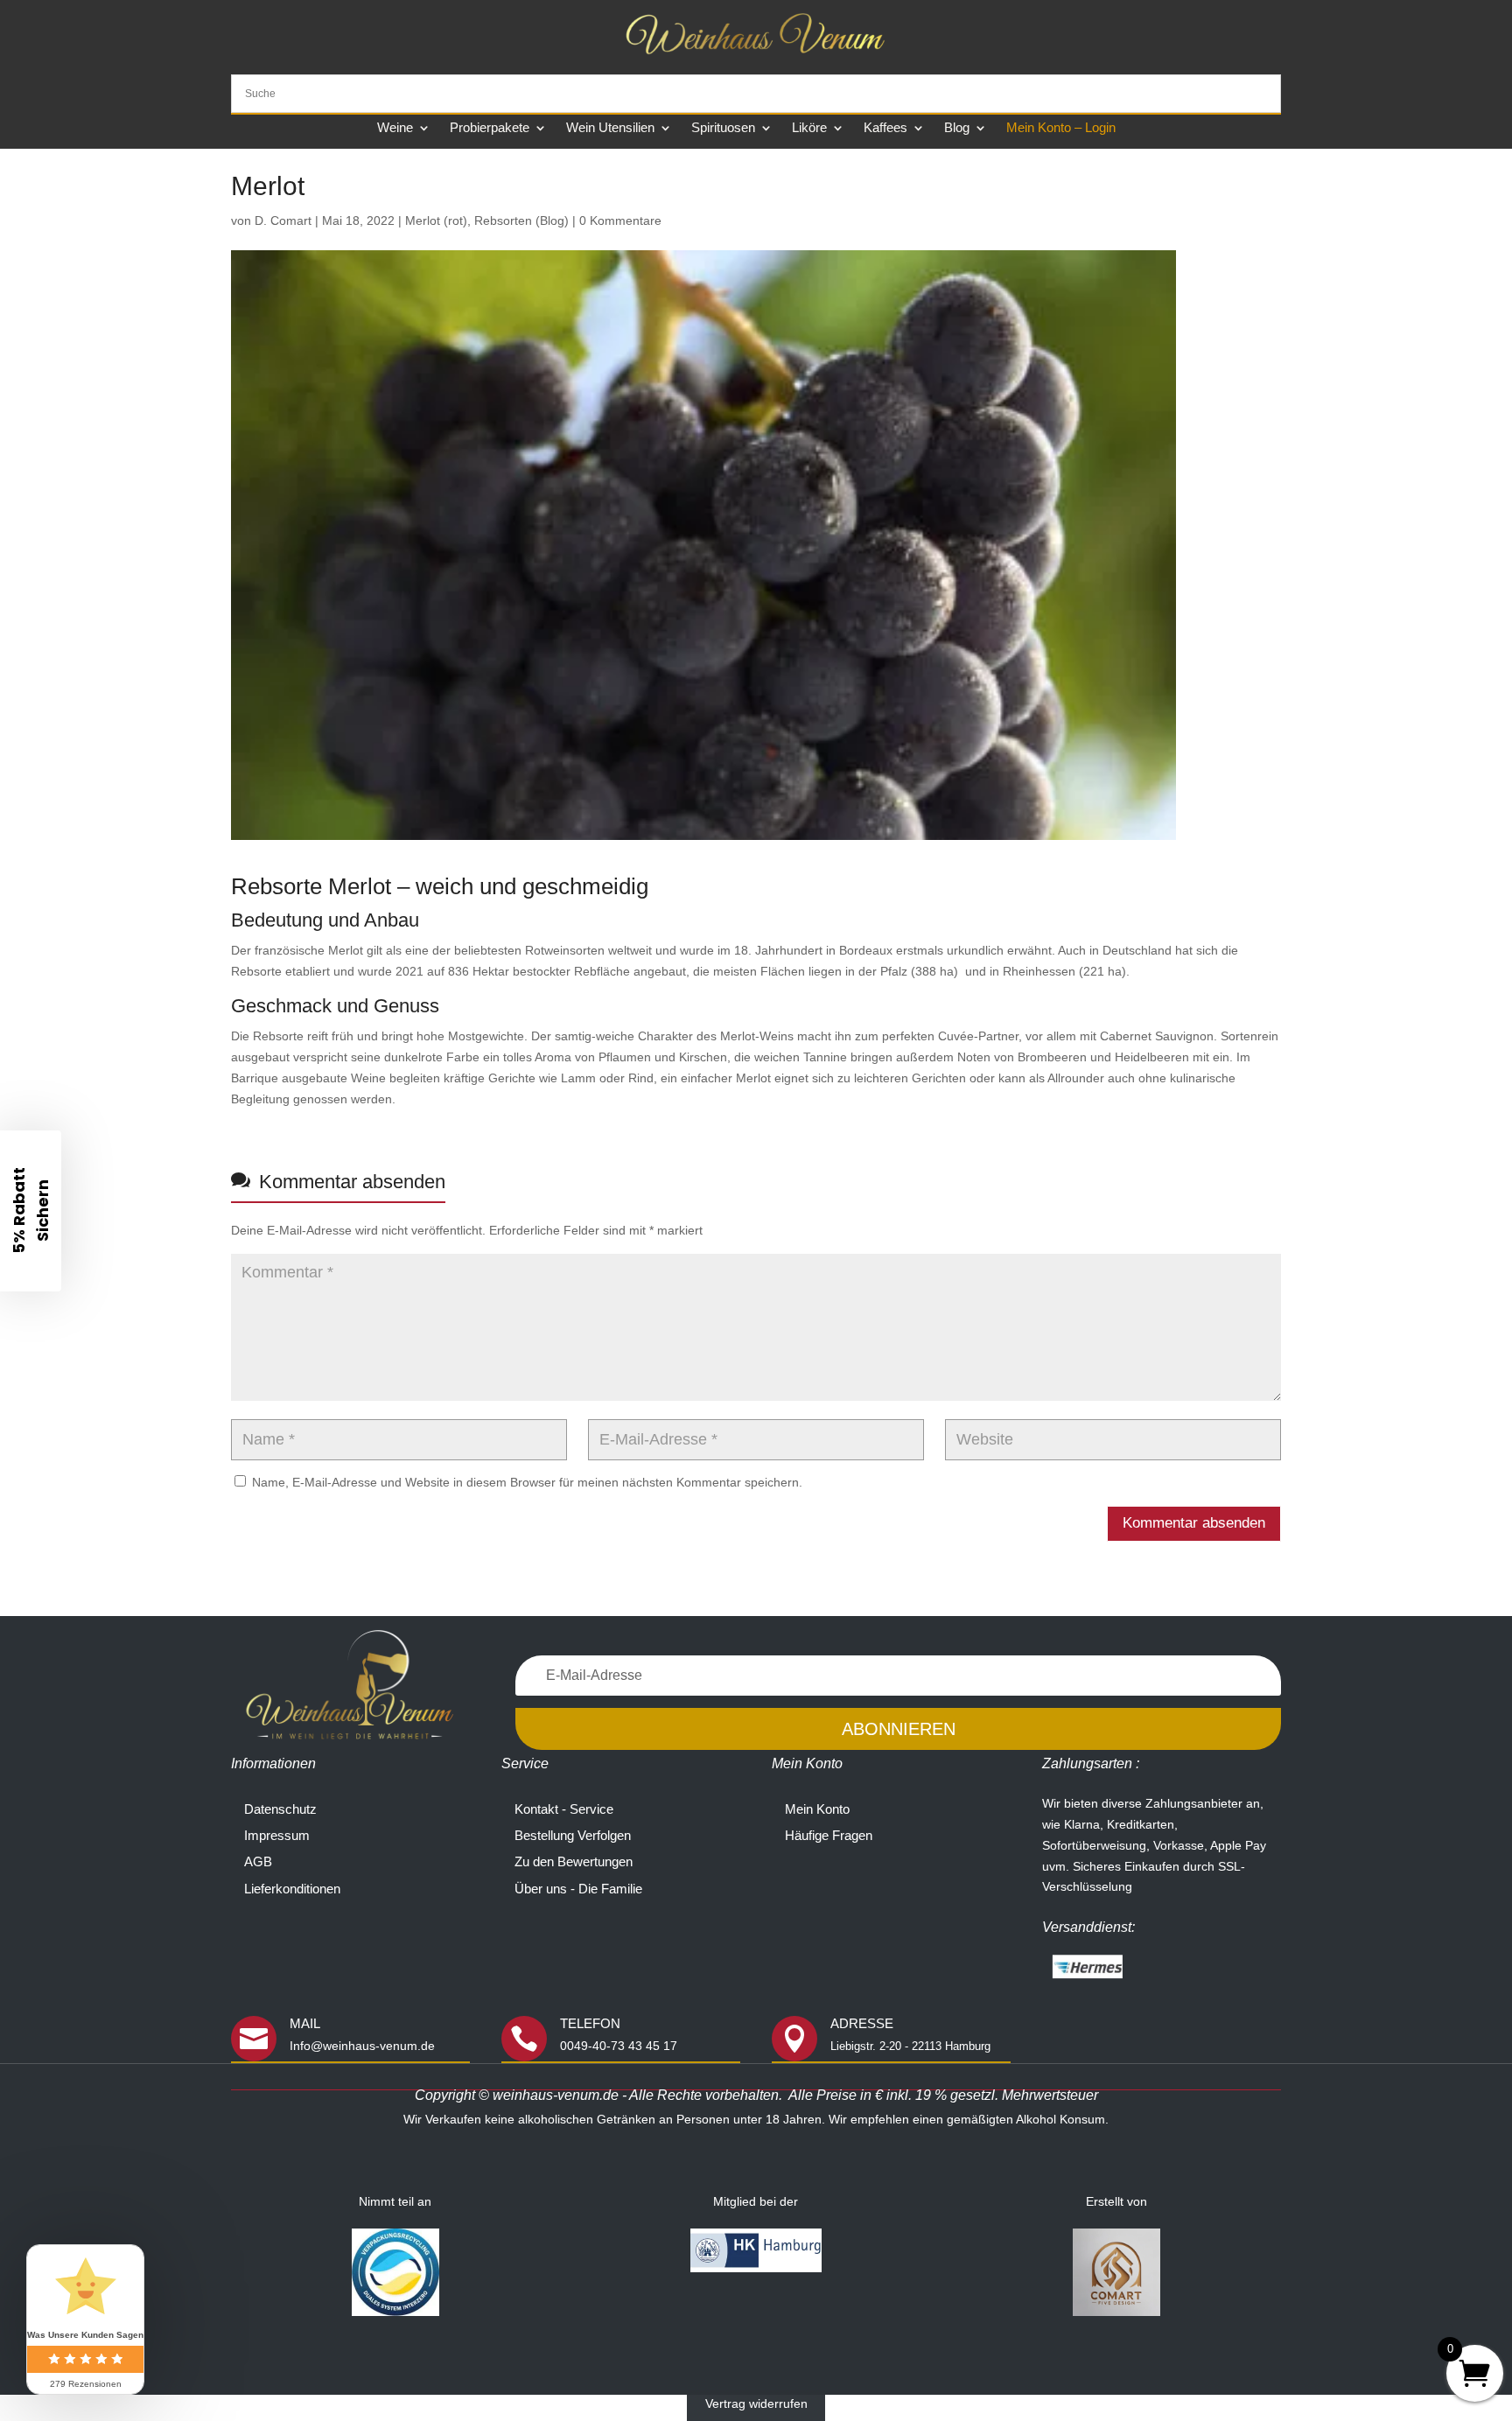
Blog (957, 128)
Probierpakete (490, 128)
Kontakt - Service (564, 1809)
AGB (258, 1861)
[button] (31, 1211)
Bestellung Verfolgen (573, 1835)
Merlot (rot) (436, 220)
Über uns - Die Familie (578, 1889)
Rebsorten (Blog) (521, 220)
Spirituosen (723, 128)
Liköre (809, 128)
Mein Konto (817, 1809)
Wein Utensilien (610, 128)
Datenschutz (280, 1809)
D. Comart (283, 220)
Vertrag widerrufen (756, 2404)
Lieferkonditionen (292, 1889)
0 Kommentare (620, 220)
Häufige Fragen (829, 1835)
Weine (395, 128)
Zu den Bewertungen (574, 1861)
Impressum (277, 1835)
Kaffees (885, 128)
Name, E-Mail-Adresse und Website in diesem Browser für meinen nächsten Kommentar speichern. (527, 1482)
